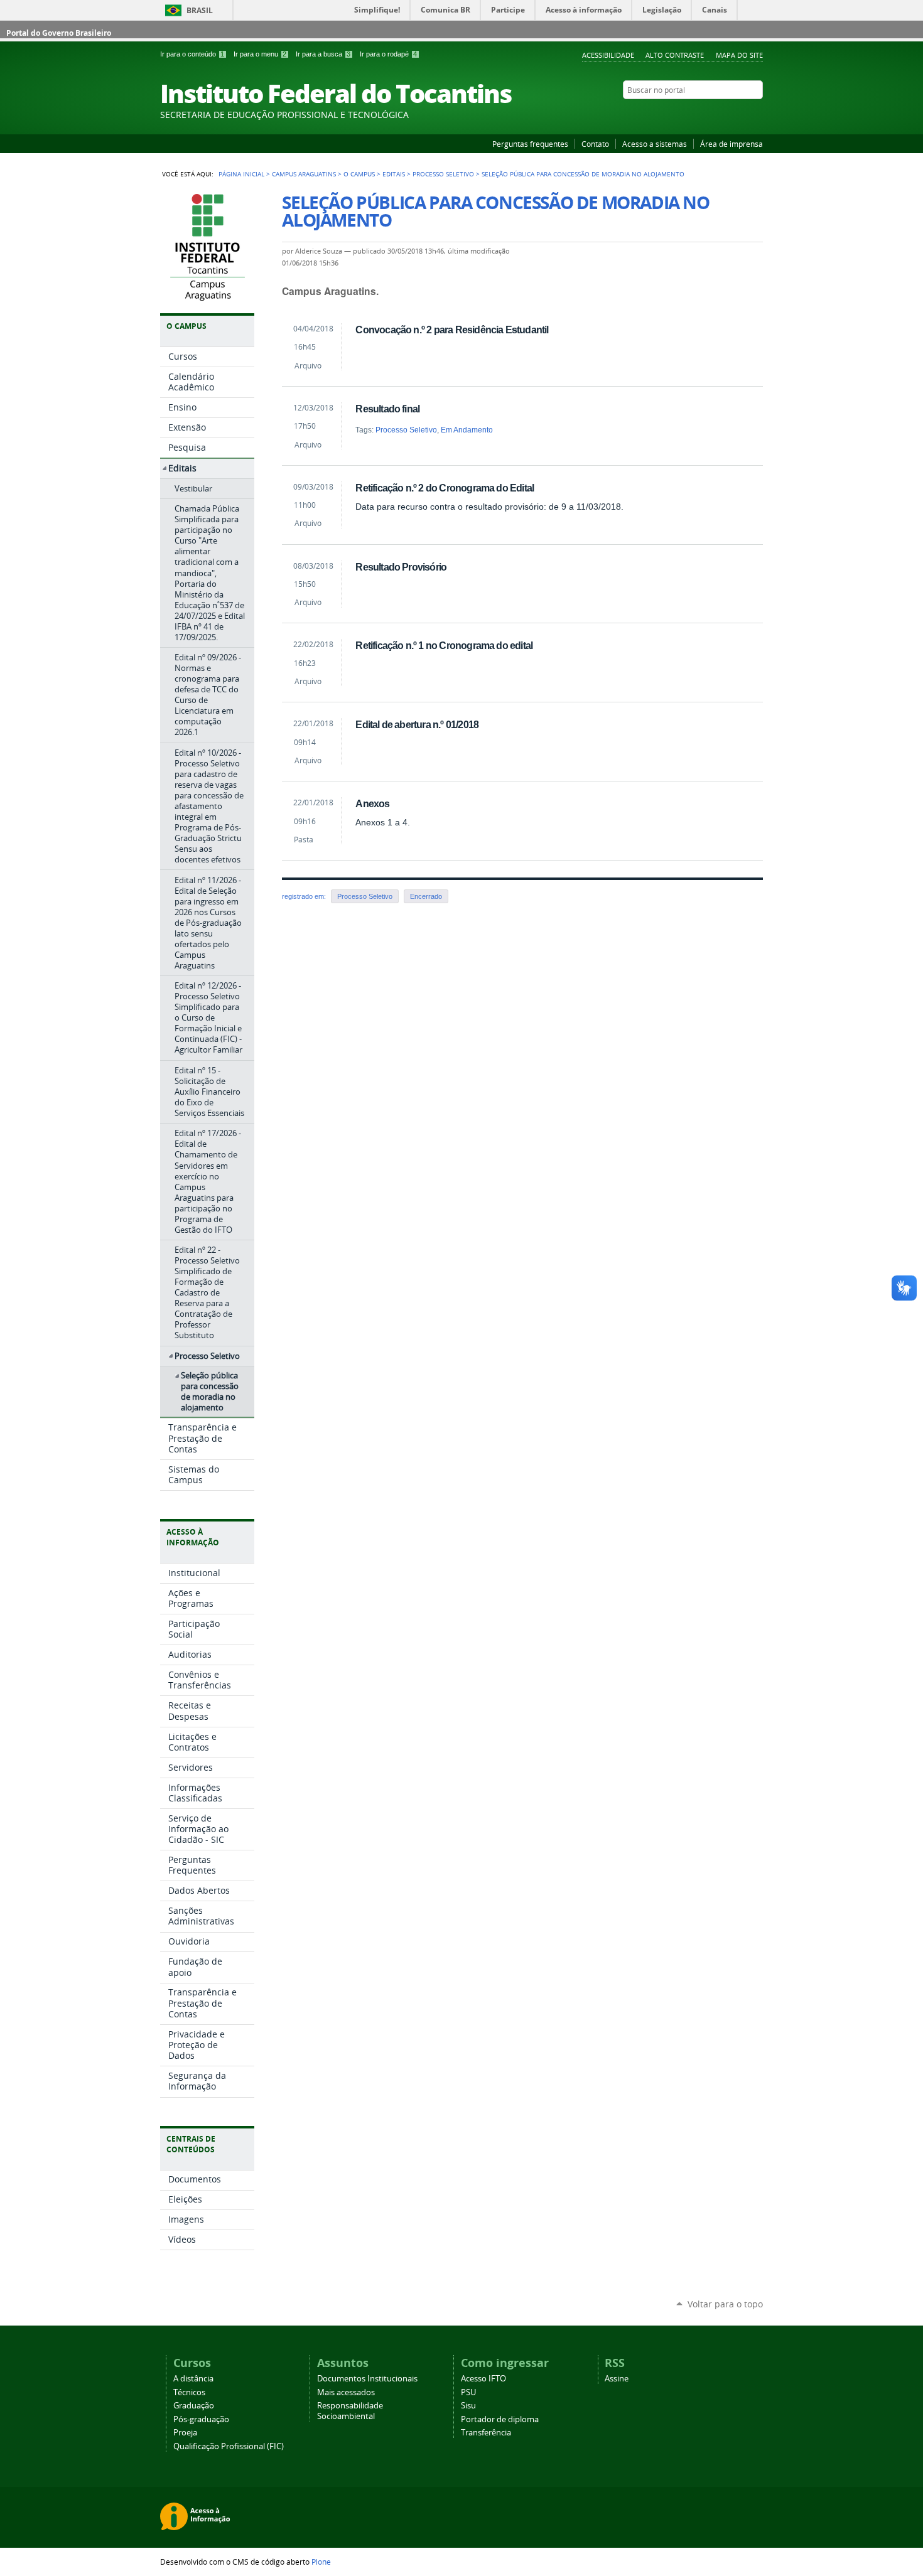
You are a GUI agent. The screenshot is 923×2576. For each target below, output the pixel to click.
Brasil (200, 10)
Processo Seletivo (443, 174)
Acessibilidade (608, 55)
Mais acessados (346, 2392)
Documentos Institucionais (367, 2379)
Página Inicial (241, 174)
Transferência (486, 2433)
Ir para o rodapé (388, 54)
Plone (321, 2562)
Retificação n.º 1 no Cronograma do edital (444, 645)
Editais (394, 174)
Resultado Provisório (401, 567)
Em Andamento (467, 430)
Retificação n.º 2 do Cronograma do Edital (445, 488)
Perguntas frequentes (530, 144)
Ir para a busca (323, 54)
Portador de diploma (500, 2419)
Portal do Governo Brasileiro (59, 33)
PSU (468, 2392)
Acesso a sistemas (655, 144)
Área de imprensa (731, 144)
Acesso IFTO (483, 2379)
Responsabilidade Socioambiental (350, 2411)
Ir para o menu (260, 54)
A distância (193, 2379)
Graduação (194, 2406)
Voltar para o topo (725, 2304)
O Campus (359, 174)
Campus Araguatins (304, 174)
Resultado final (387, 409)
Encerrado (426, 896)
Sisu (468, 2406)
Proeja (185, 2433)
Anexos (372, 803)
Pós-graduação (201, 2419)
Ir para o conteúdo (192, 54)
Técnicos (189, 2392)
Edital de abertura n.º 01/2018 (417, 724)
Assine (617, 2379)
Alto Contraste (675, 55)
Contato (595, 144)
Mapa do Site (739, 55)
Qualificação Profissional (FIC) (229, 2446)
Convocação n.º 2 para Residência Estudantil (452, 330)
